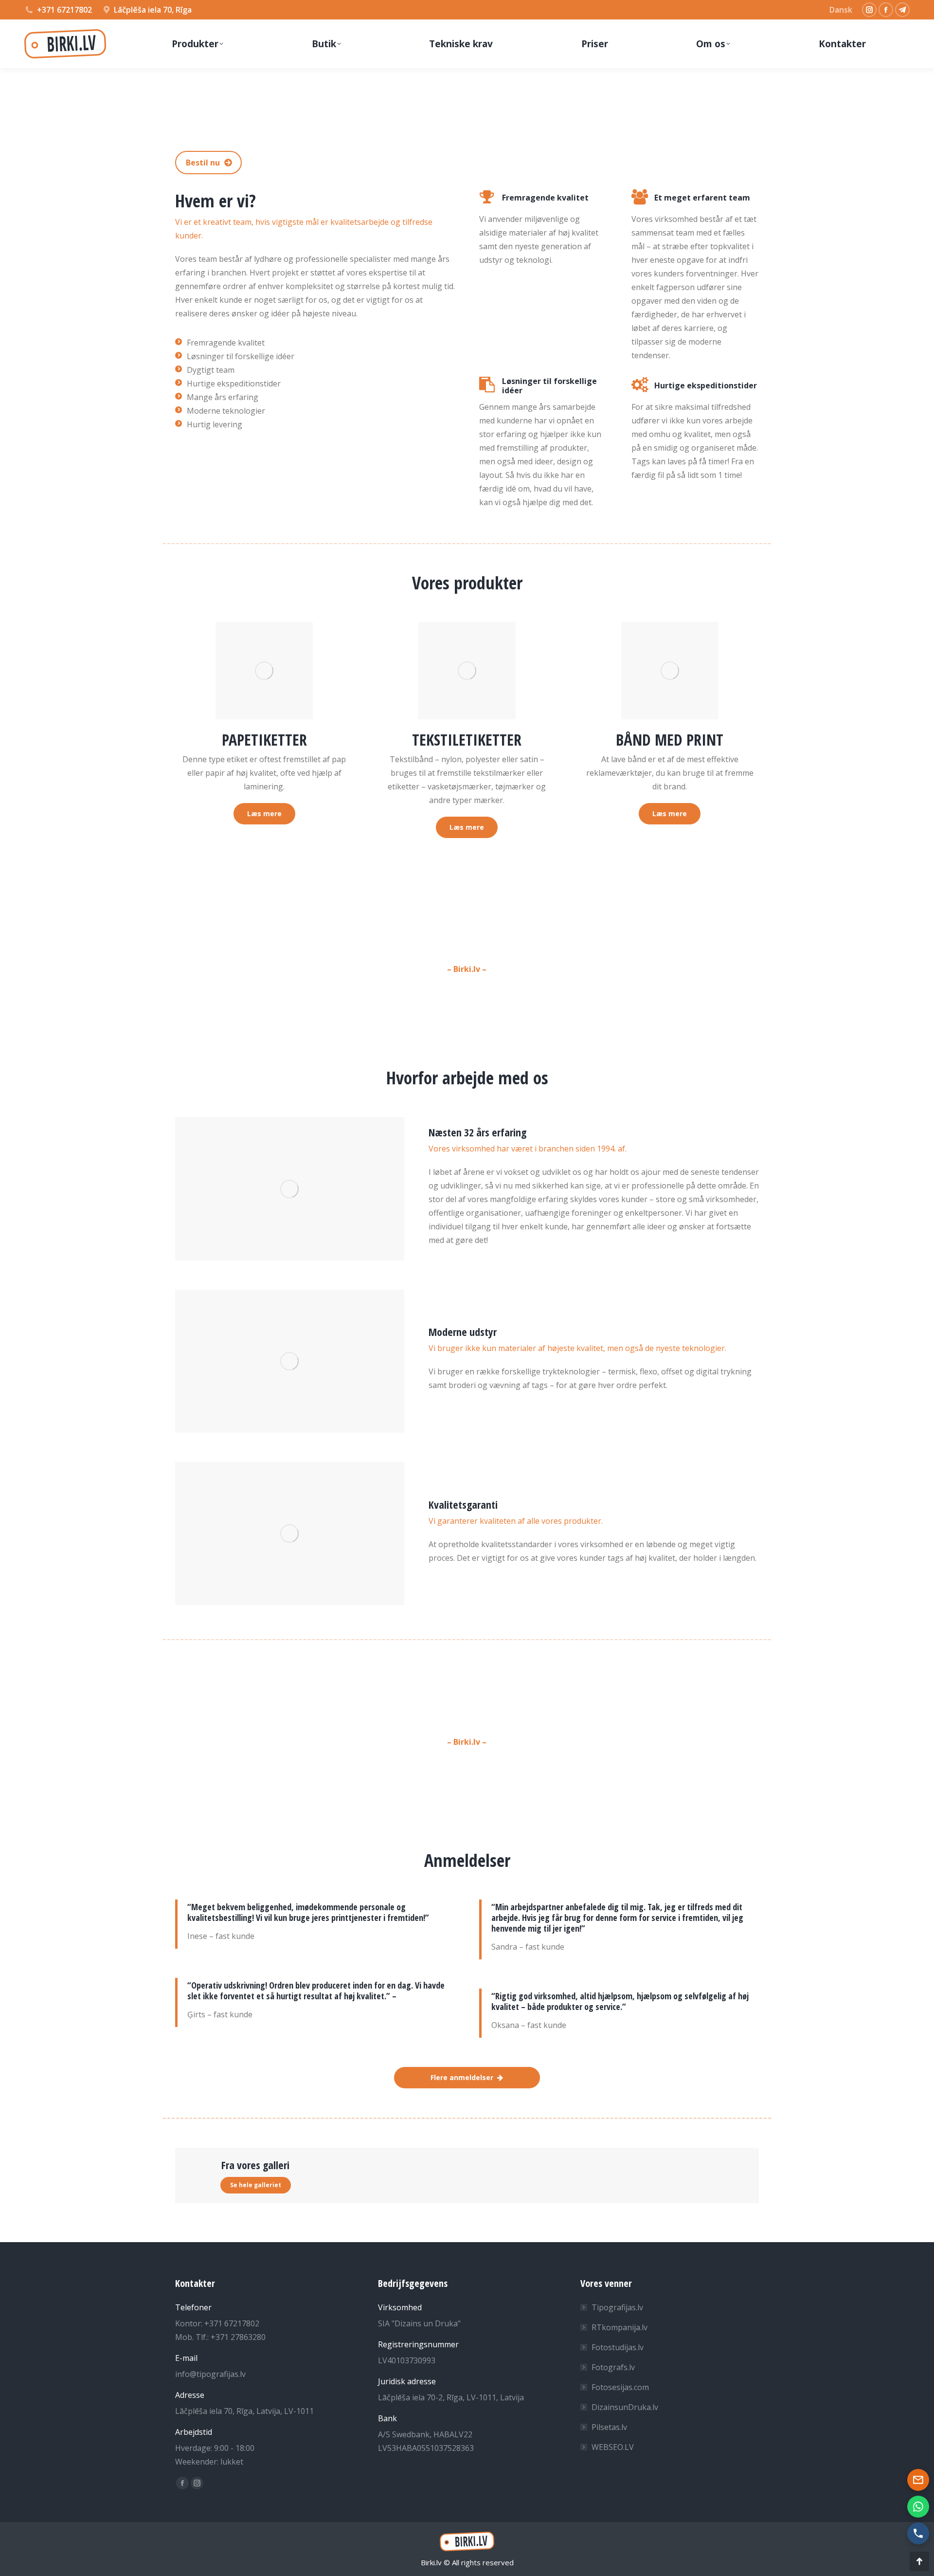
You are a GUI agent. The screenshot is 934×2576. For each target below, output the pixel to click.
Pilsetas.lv (609, 2427)
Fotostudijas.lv (618, 2347)
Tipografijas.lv (617, 2307)
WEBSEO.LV (613, 2447)
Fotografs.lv (613, 2367)
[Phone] (918, 2533)
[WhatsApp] (918, 2507)
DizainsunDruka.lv (625, 2407)
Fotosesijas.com (620, 2387)
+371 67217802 (64, 10)
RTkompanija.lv (620, 2327)
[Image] (264, 671)
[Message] (918, 2480)
